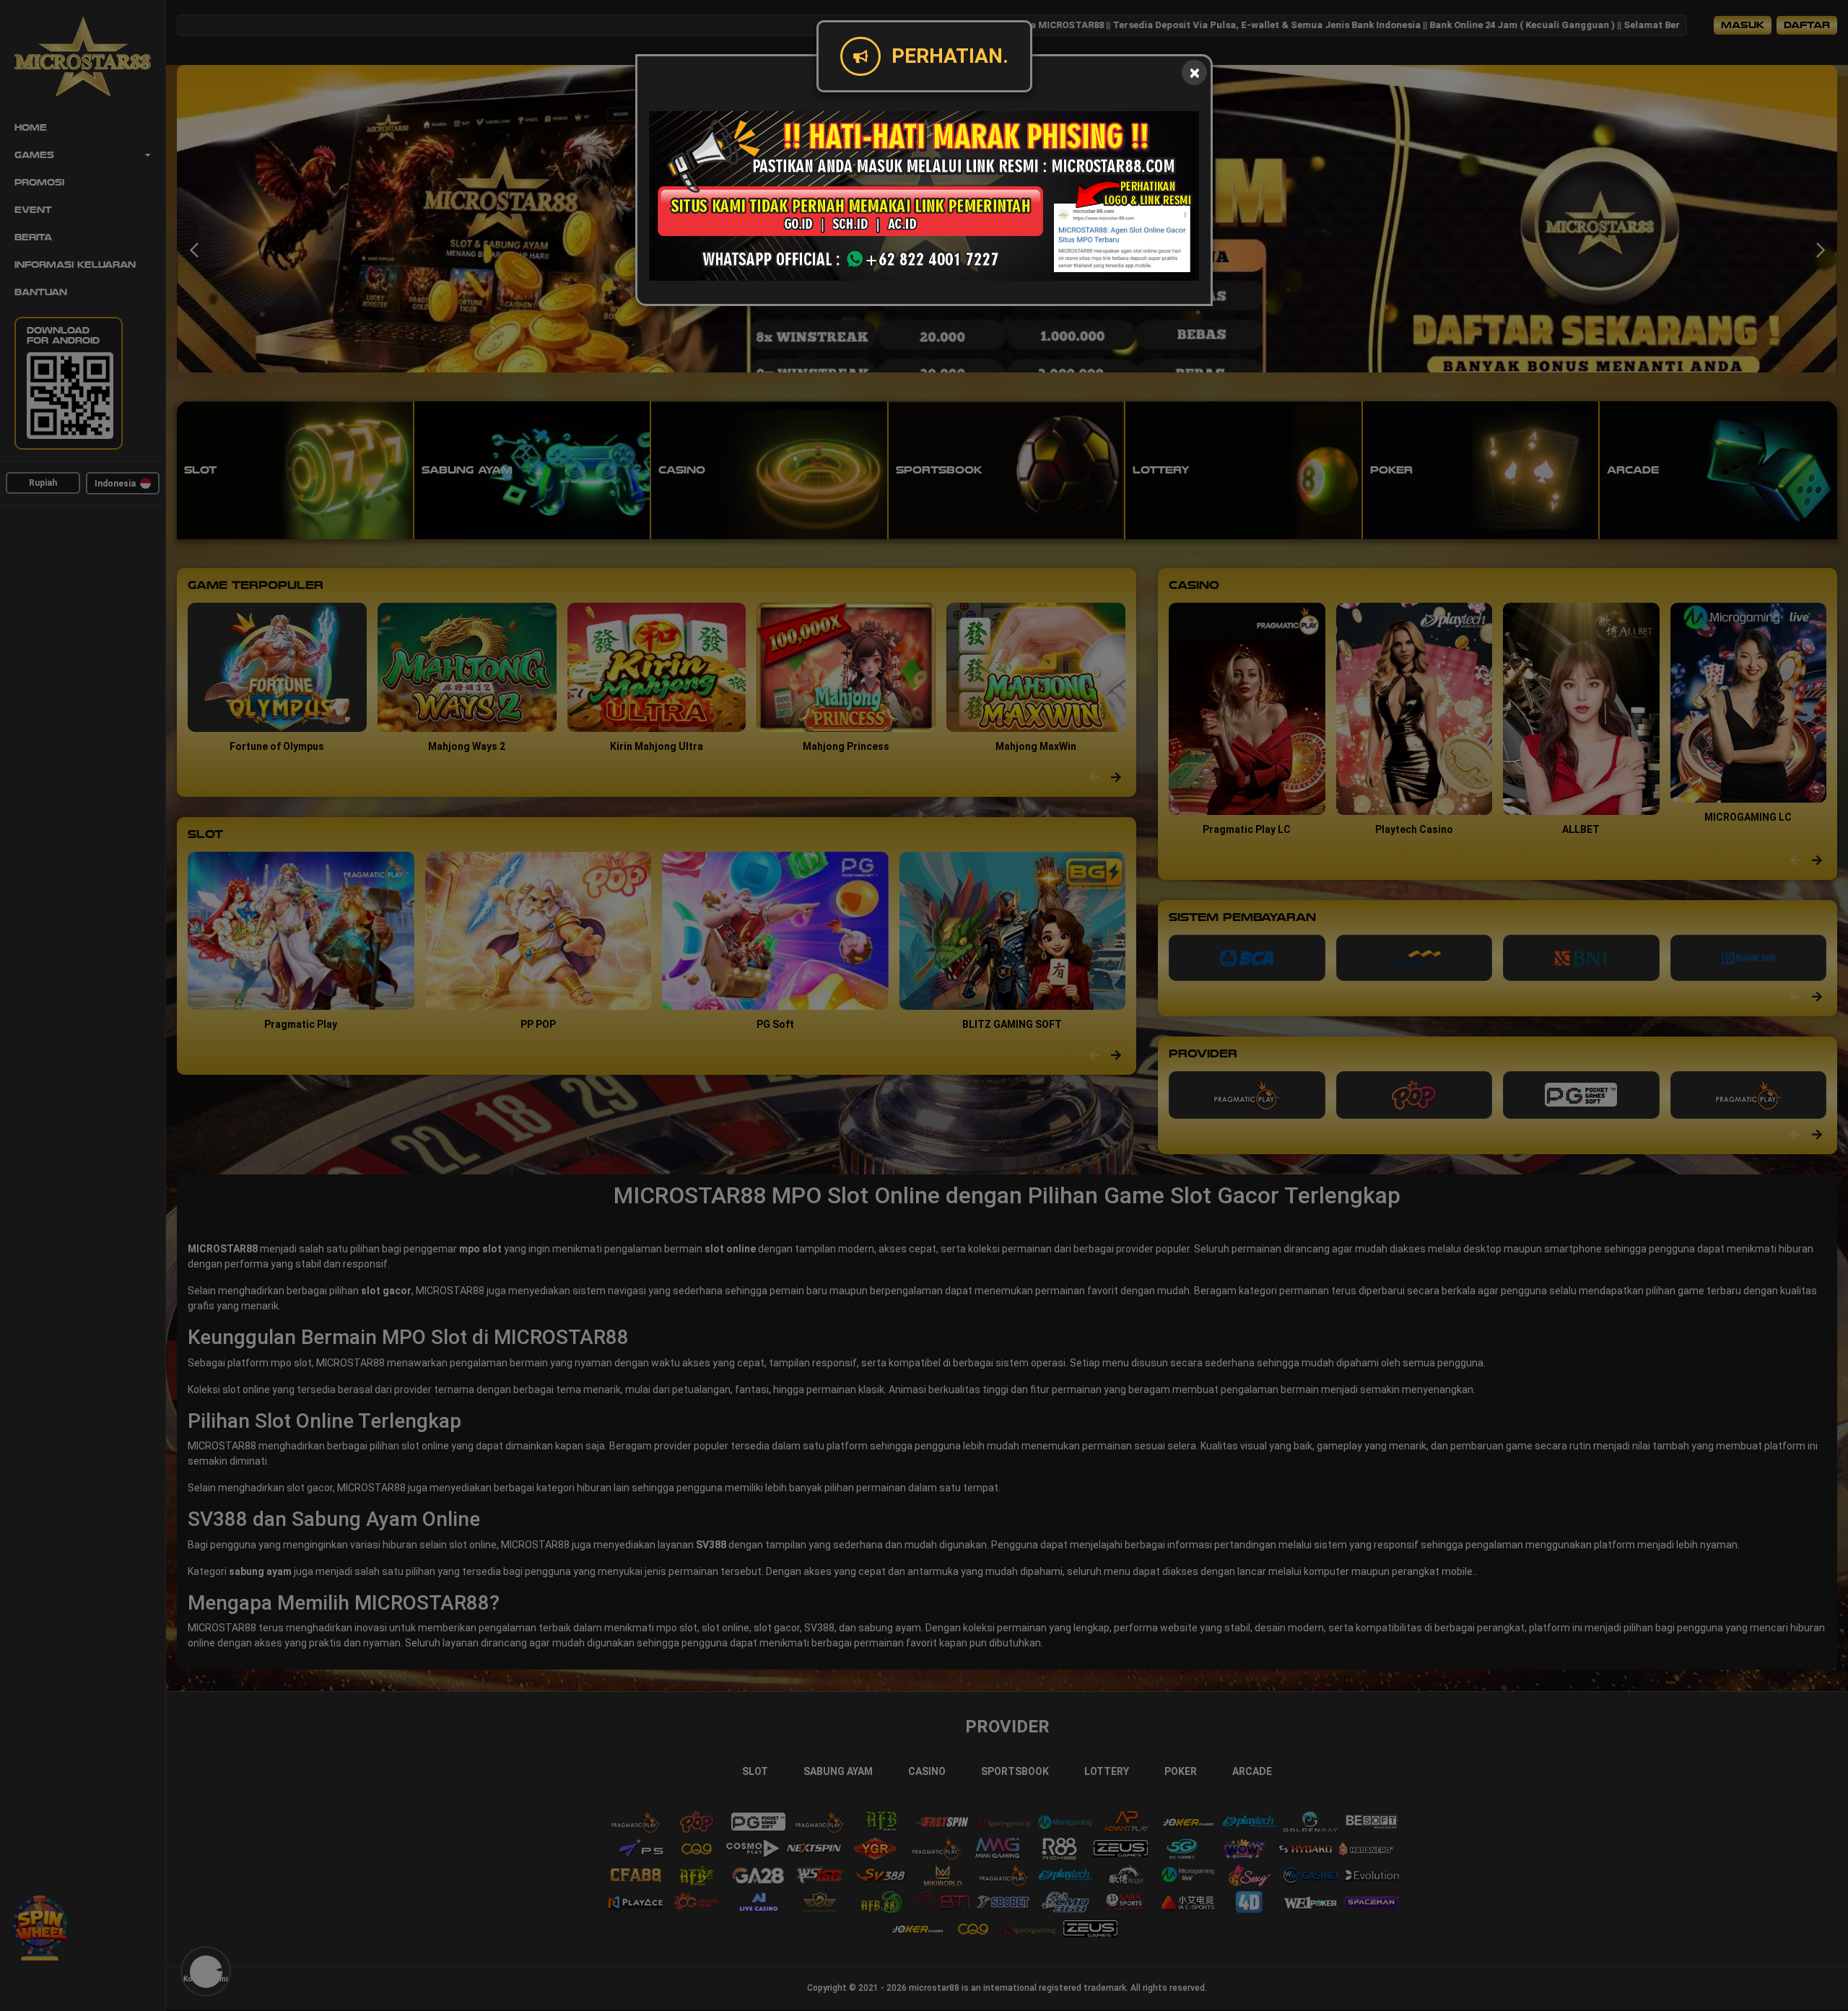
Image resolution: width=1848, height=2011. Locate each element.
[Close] (1194, 73)
